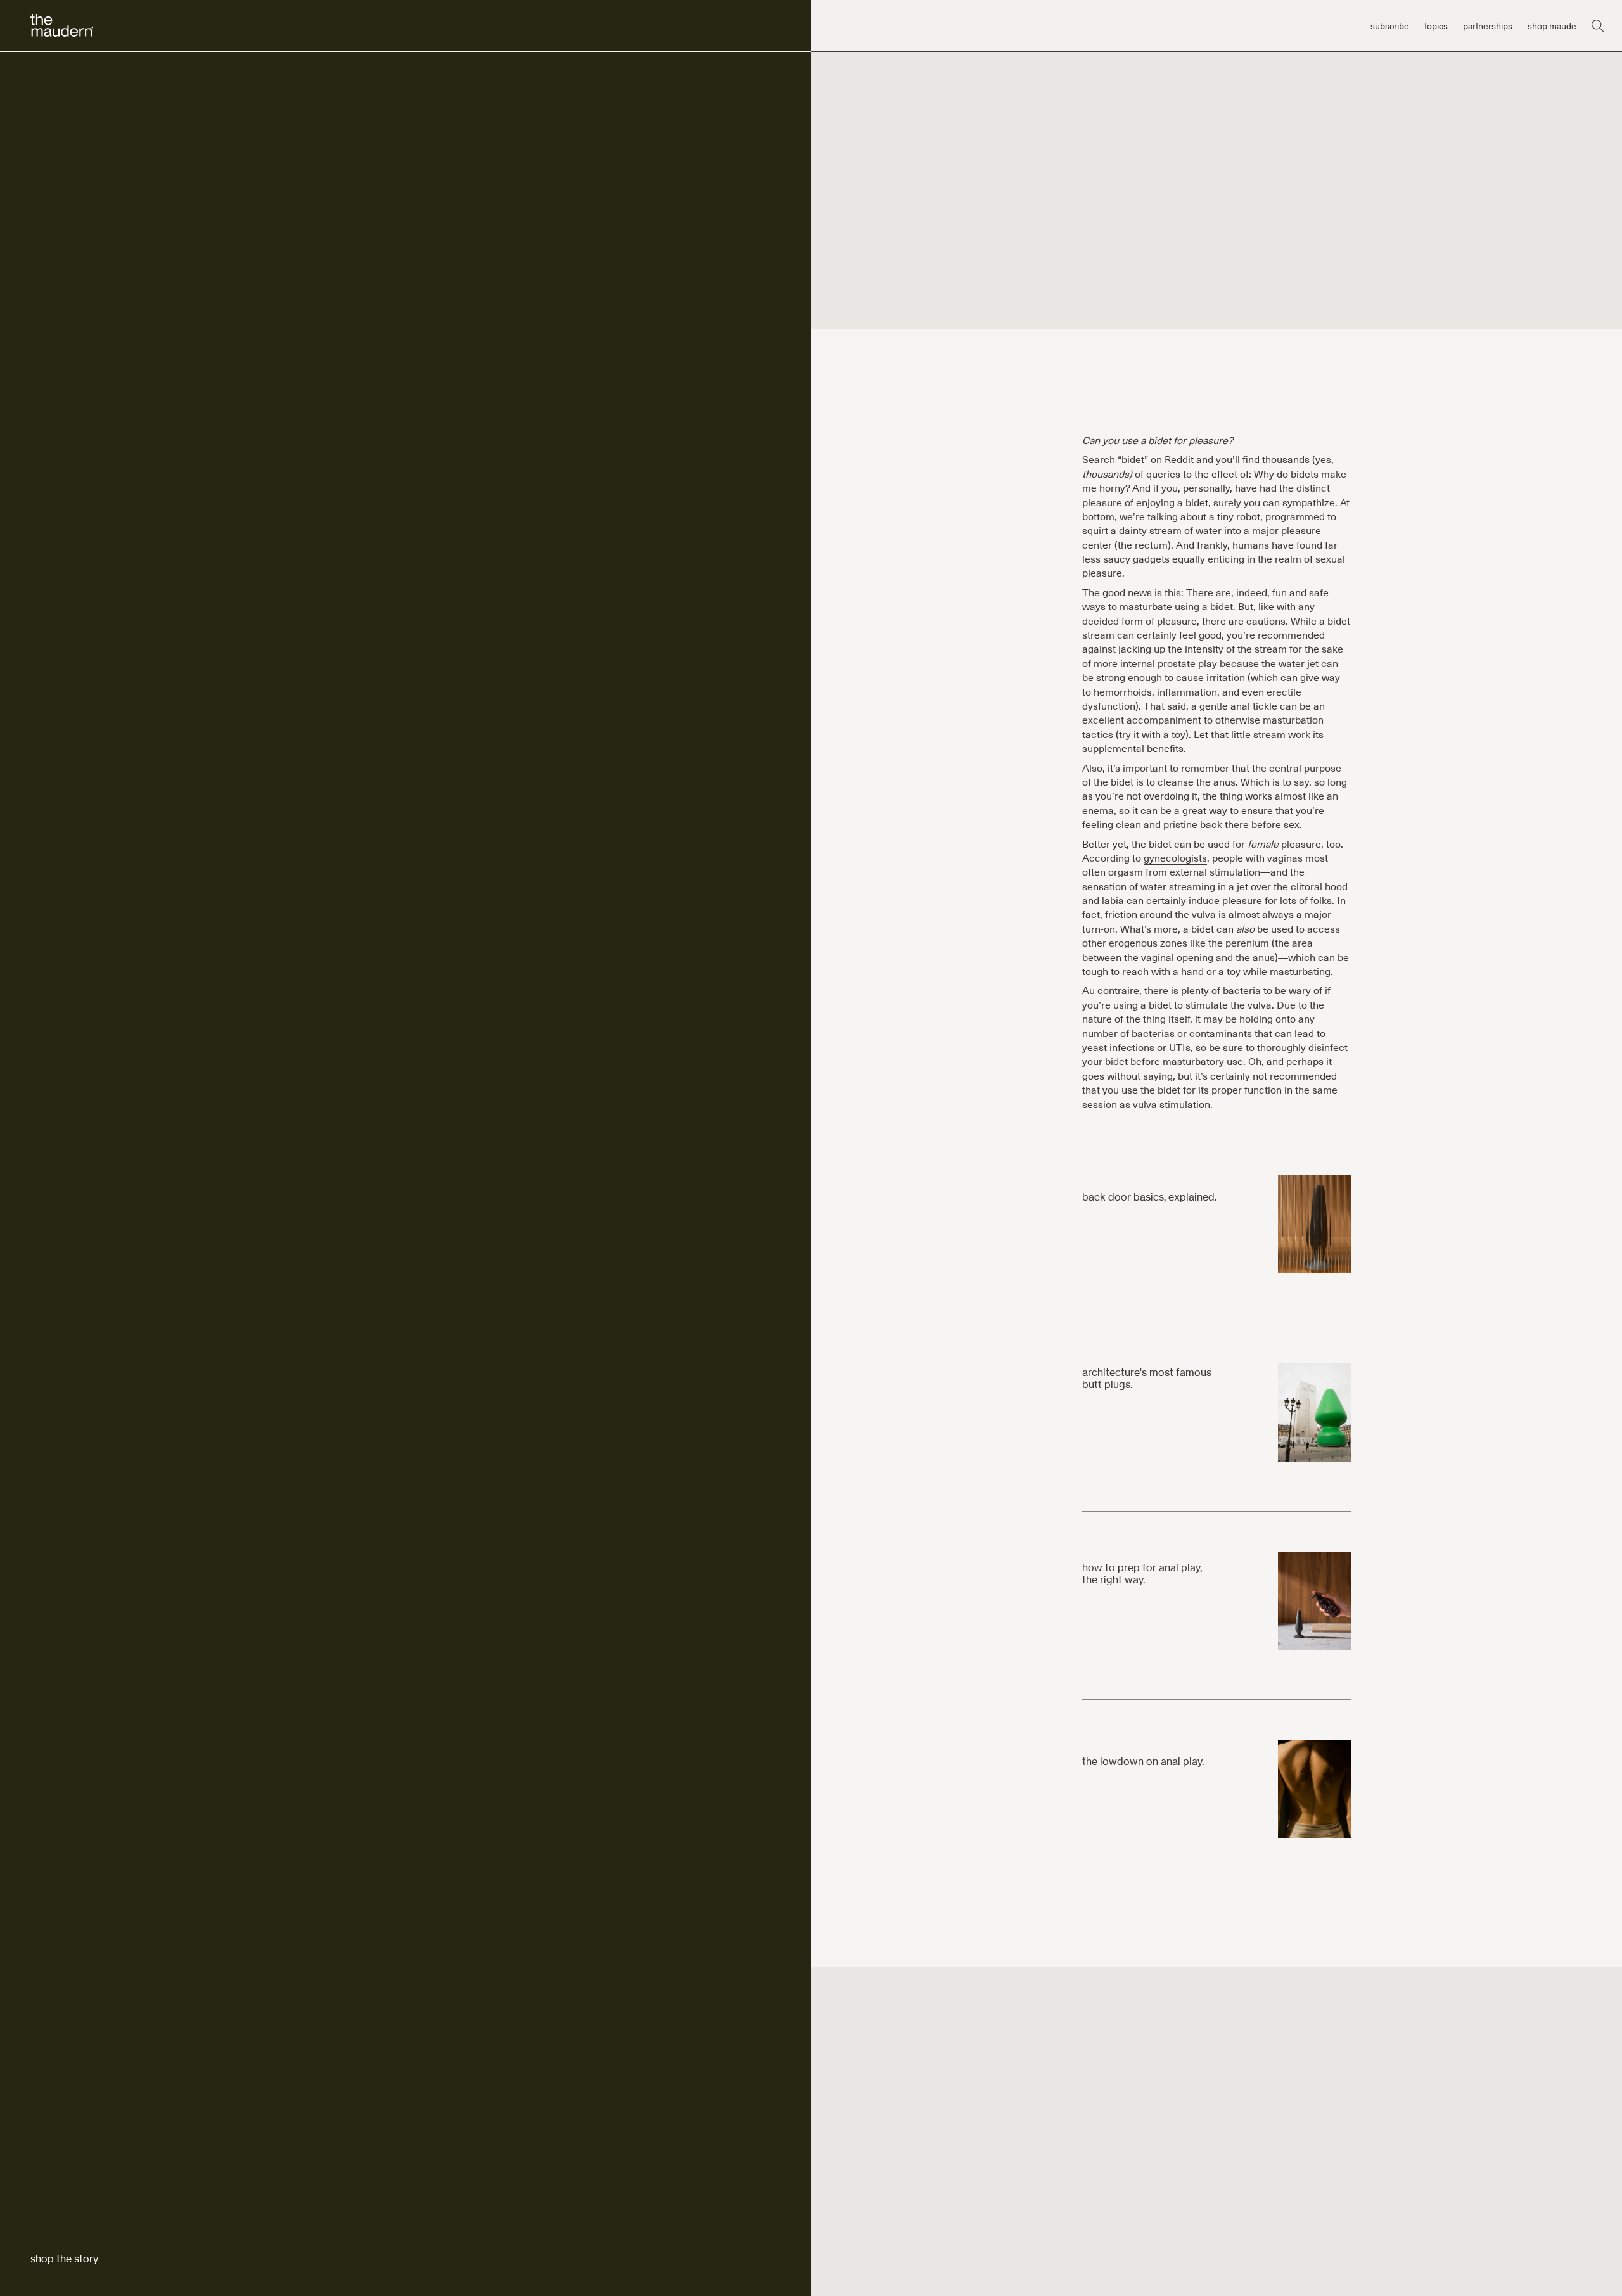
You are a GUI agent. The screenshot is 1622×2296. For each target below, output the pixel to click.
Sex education (62, 176)
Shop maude (1552, 26)
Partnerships (1488, 26)
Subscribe (1390, 26)
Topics (1436, 26)
